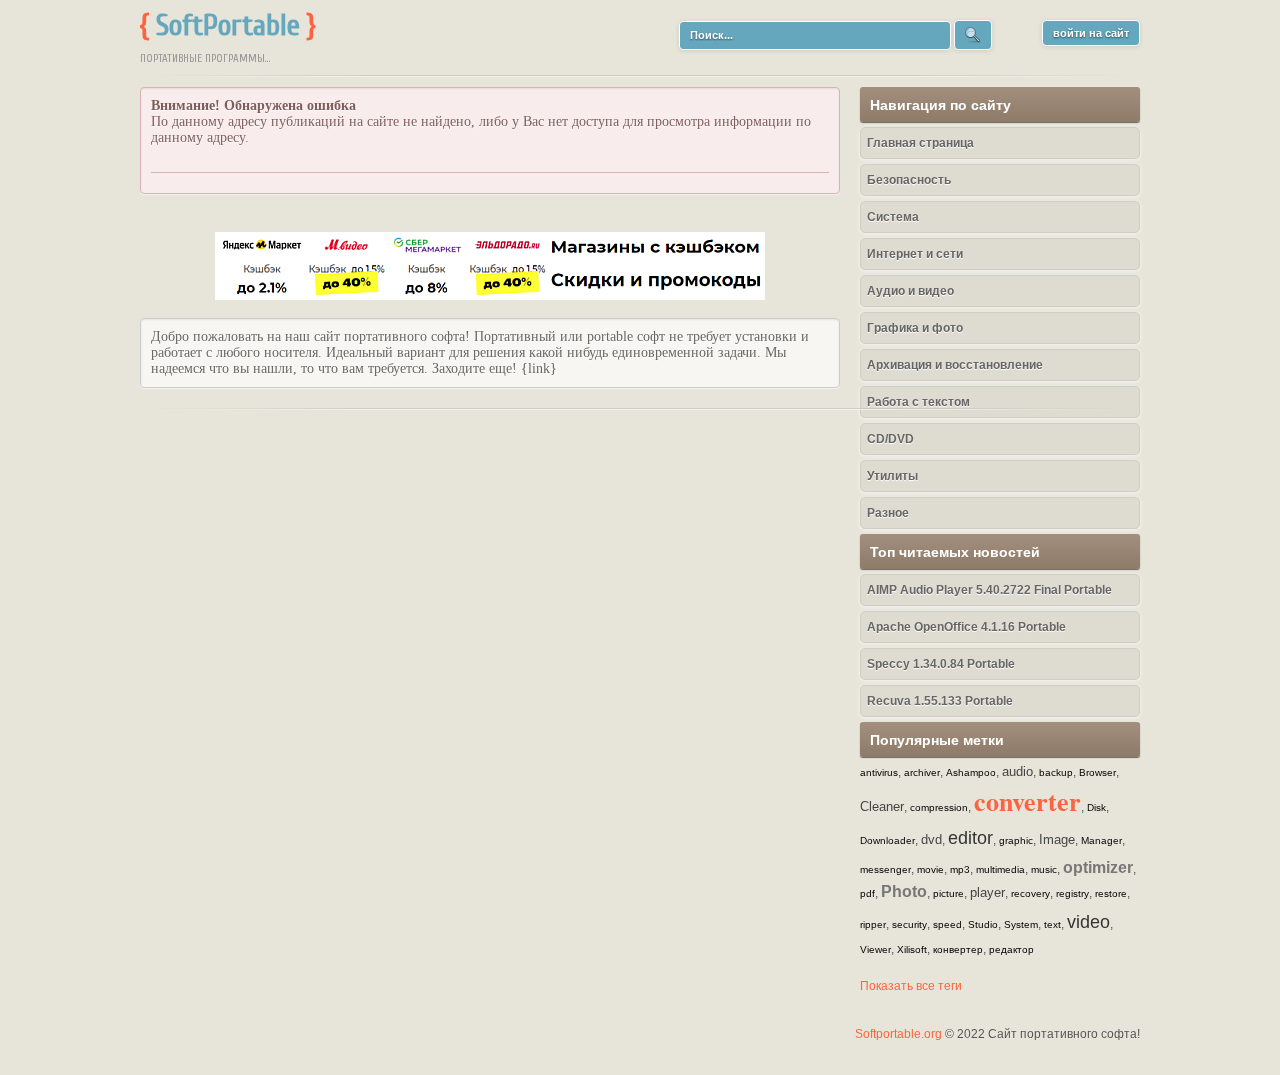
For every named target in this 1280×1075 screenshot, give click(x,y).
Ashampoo (971, 772)
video (1088, 922)
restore (1111, 893)
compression (939, 807)
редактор (1011, 949)
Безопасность (909, 180)
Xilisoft (912, 949)
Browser (1097, 772)
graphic (1016, 840)
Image (1057, 839)
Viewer (875, 949)
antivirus (879, 772)
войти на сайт (1091, 33)
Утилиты (892, 476)
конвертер (958, 949)
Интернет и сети (915, 254)
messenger (885, 869)
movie (930, 869)
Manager (1101, 840)
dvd (931, 839)
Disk (1096, 807)
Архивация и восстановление (955, 365)
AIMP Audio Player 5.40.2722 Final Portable (989, 590)
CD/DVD (890, 439)
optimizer (1098, 867)
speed (947, 924)
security (909, 924)
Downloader (887, 840)
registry (1072, 893)
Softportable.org (898, 1034)
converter (1027, 801)
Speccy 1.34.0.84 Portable (941, 664)
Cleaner (882, 806)
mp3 (960, 869)
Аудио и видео (910, 291)
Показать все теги (911, 986)
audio (1017, 771)
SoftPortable (228, 25)
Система (893, 217)
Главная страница (920, 143)
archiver (922, 772)
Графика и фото (915, 328)
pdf (867, 893)
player (987, 892)
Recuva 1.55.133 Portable (940, 701)
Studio (983, 924)
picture (948, 893)
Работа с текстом (918, 402)
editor (970, 838)
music (1044, 869)
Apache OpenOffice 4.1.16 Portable (966, 627)
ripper (873, 924)
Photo (904, 891)
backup (1056, 772)
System (1021, 924)
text (1052, 924)
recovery (1030, 893)
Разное (888, 513)
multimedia (1000, 869)
